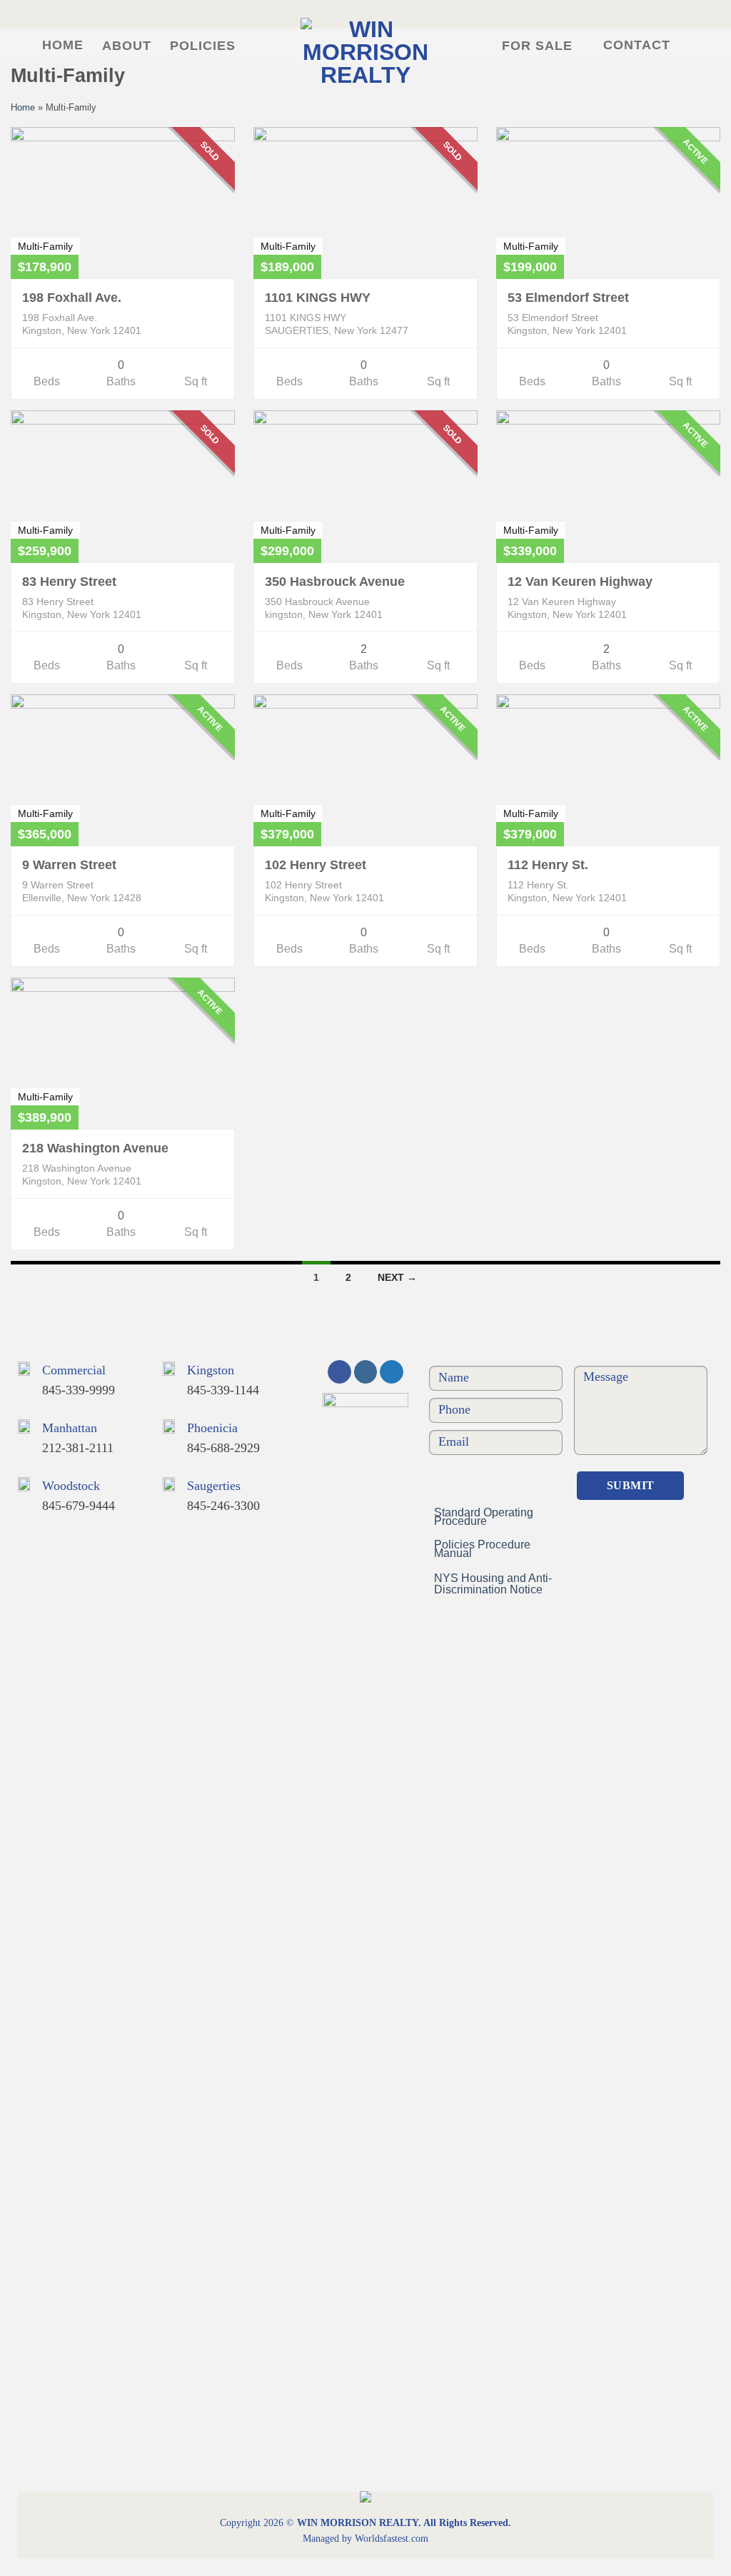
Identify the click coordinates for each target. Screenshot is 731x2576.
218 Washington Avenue (95, 1148)
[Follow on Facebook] (339, 1372)
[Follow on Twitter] (392, 1372)
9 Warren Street (69, 865)
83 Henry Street (69, 582)
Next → (397, 1277)
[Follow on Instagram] (366, 1372)
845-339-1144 (223, 1390)
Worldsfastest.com (392, 2539)
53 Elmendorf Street (568, 298)
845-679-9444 (79, 1506)
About (127, 46)
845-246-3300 (223, 1506)
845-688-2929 (223, 1448)
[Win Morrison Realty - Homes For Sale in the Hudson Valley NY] (365, 51)
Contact (637, 45)
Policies (203, 46)
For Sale (537, 46)
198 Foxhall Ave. (72, 298)
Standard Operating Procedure (484, 1517)
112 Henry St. (548, 865)
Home (63, 45)
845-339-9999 (79, 1390)
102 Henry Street (316, 865)
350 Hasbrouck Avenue (335, 582)
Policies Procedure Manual (482, 1549)
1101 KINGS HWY (318, 298)
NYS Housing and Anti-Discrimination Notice (493, 1584)
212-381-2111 (78, 1448)
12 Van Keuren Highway (580, 582)
